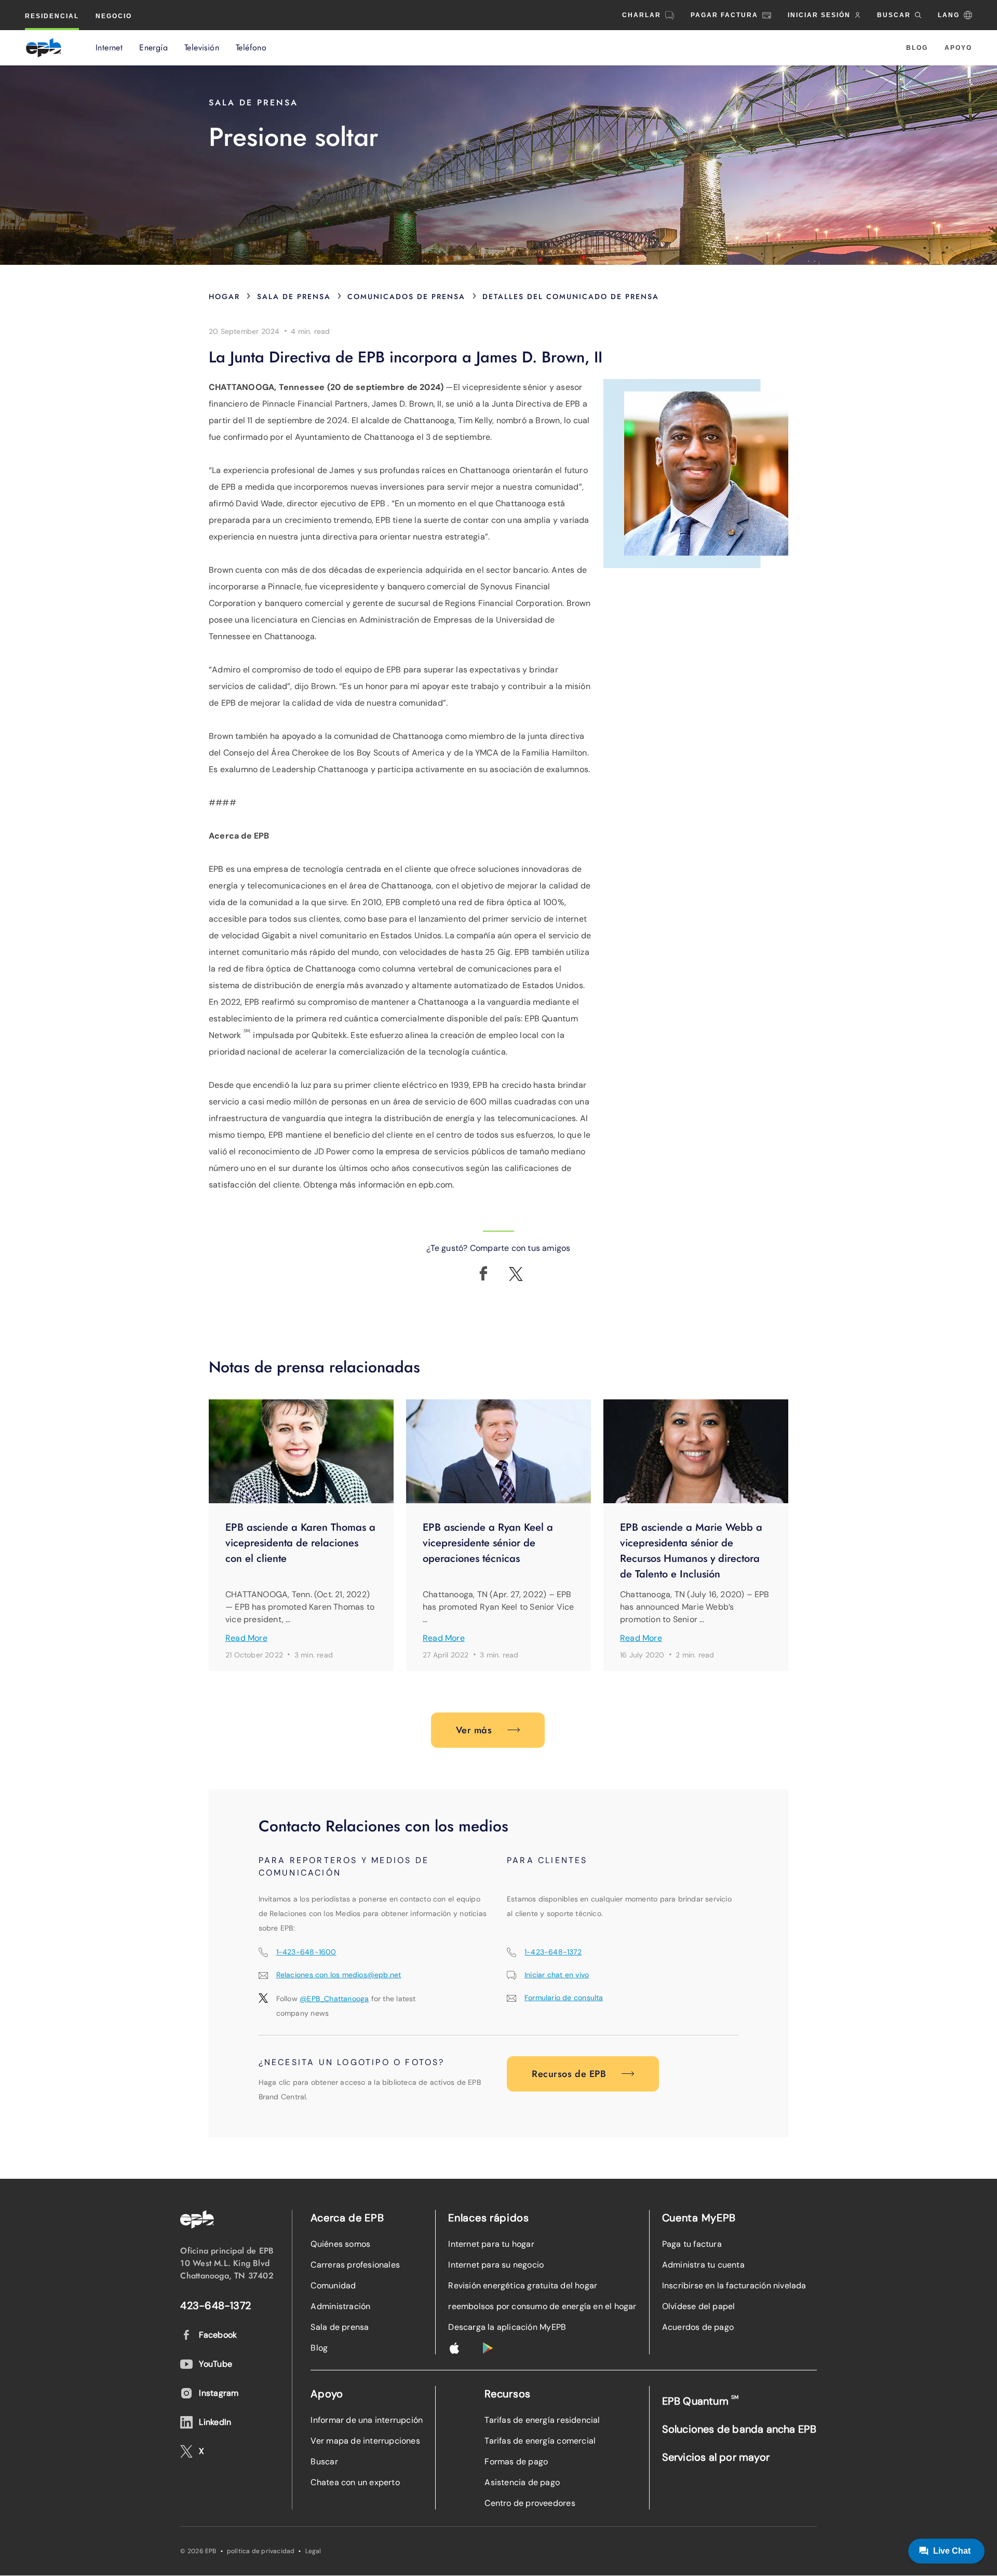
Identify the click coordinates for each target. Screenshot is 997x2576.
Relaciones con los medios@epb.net (339, 1975)
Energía (153, 48)
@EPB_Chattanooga (334, 1999)
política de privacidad (261, 2551)
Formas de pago (516, 2462)
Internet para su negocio (496, 2265)
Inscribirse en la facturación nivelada (734, 2285)
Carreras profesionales (355, 2265)
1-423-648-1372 (553, 1952)
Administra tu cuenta (703, 2265)
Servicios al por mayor (716, 2457)
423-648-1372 (215, 2305)
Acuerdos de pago (698, 2327)
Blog (917, 48)
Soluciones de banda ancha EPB (739, 2429)
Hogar (224, 296)
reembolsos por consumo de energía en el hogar (542, 2306)
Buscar (324, 2462)
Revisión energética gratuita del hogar (523, 2285)
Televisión (202, 48)
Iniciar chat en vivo (557, 1975)
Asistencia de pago (522, 2482)
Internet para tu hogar (491, 2244)
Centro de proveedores (530, 2503)
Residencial (52, 16)
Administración (340, 2306)
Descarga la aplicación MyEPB (507, 2327)
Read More (246, 1638)
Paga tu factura (692, 2244)
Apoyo (958, 48)
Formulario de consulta (564, 1998)
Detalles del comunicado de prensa (571, 296)
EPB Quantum (700, 2401)
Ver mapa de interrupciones (365, 2441)
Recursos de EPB (569, 2074)
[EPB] (44, 48)
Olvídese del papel (699, 2306)
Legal (313, 2551)
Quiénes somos (340, 2244)
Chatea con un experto (355, 2482)
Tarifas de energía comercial (540, 2441)
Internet (109, 48)
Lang (949, 15)
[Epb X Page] (516, 1274)
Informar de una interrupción (367, 2420)
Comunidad (333, 2285)
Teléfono (251, 48)
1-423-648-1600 (306, 1952)
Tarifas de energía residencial (542, 2420)
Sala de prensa (294, 296)
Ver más (474, 1730)
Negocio (114, 16)
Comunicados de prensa (406, 296)
